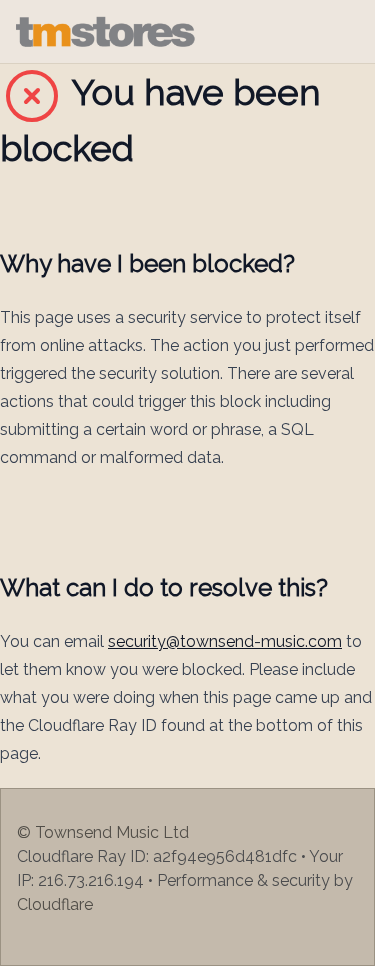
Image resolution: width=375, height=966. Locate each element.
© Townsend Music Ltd (103, 832)
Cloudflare (55, 904)
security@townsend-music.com (225, 641)
